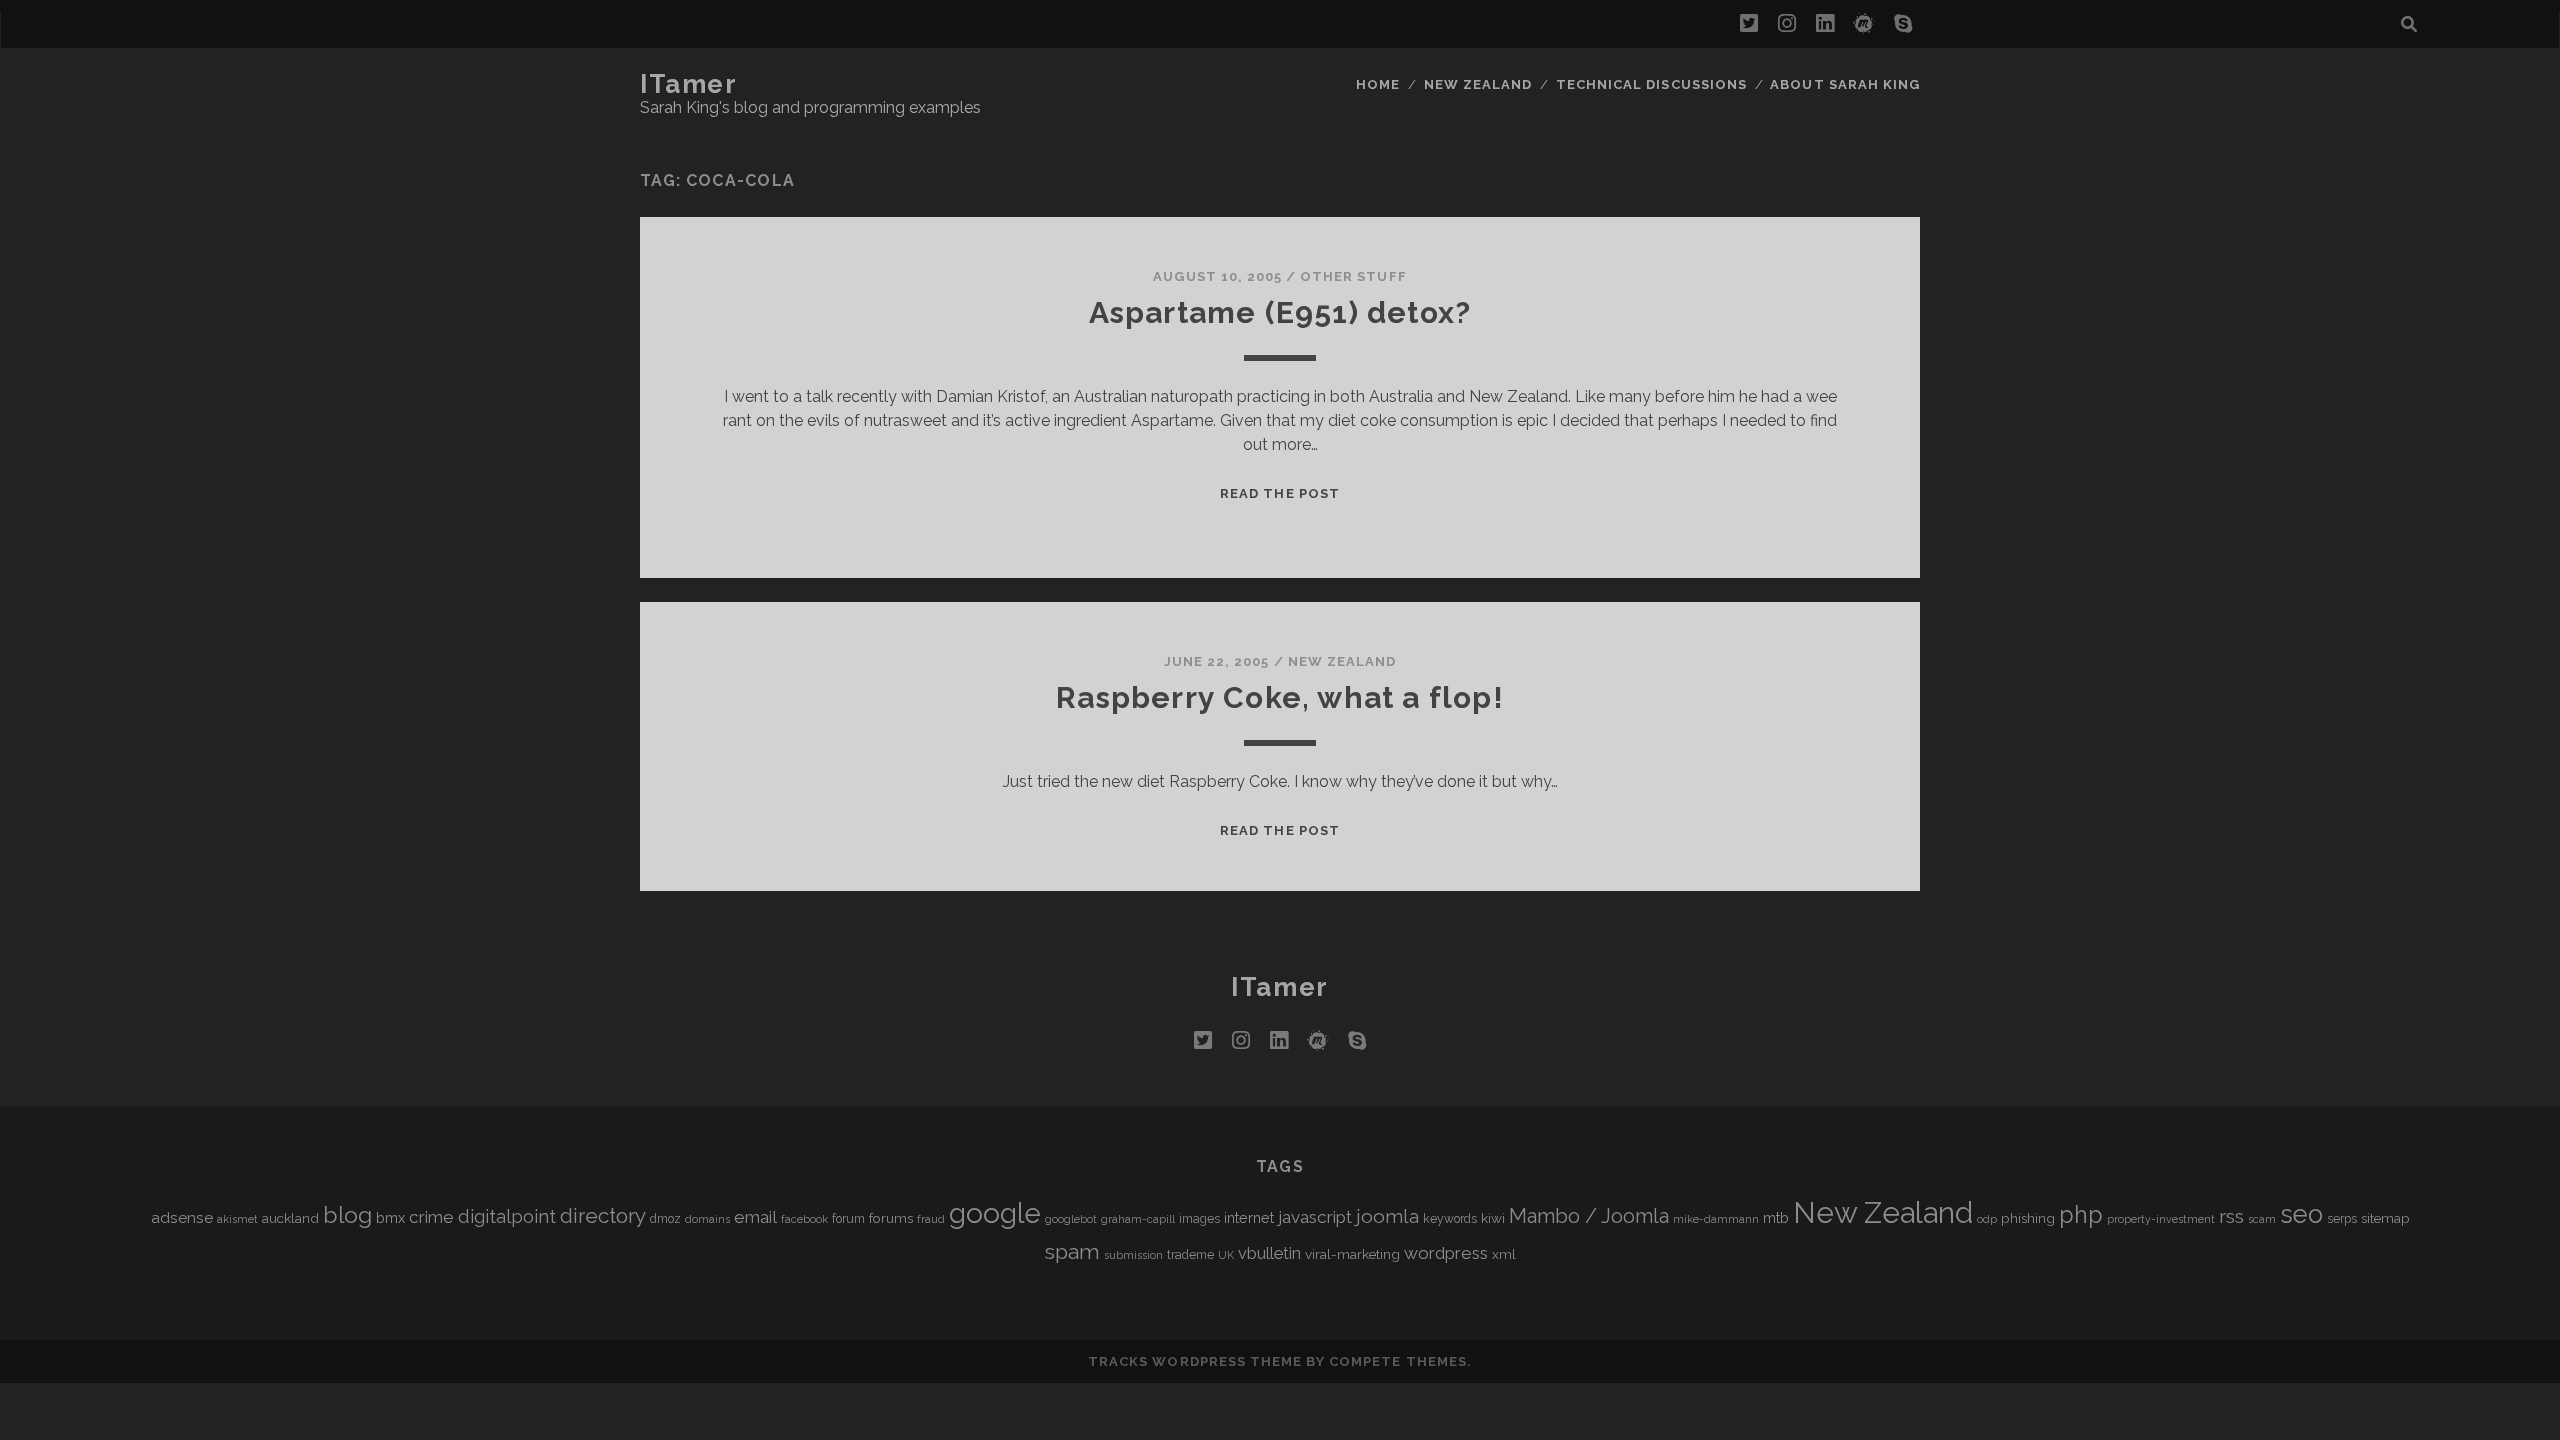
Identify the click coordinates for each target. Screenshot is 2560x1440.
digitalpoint (507, 1216)
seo (2301, 1214)
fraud (931, 1219)
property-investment (2161, 1219)
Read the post (1280, 493)
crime (431, 1217)
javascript (1315, 1217)
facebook (804, 1219)
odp (1987, 1219)
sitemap (2385, 1218)
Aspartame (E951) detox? (1280, 312)
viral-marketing (1352, 1254)
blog (347, 1214)
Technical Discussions (1651, 84)
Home (1378, 84)
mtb (1776, 1217)
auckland (290, 1218)
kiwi (1493, 1218)
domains (707, 1219)
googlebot (1071, 1219)
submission (1133, 1255)
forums (891, 1218)
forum (848, 1219)
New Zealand (1478, 84)
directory (603, 1215)
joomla (1387, 1216)
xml (1504, 1254)
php (2081, 1214)
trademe (1190, 1255)
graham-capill (1138, 1219)
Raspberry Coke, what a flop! (1280, 697)
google (995, 1213)
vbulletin (1269, 1253)
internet (1249, 1217)
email (755, 1217)
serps (2342, 1219)
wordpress (1446, 1253)
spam (1072, 1251)
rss (2231, 1216)
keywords (1450, 1219)
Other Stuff (1353, 276)
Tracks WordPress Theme (1195, 1361)
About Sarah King (1845, 84)
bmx (390, 1217)
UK (1226, 1255)
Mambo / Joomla (1589, 1216)
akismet (237, 1219)
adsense (182, 1217)
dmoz (665, 1219)
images (1199, 1219)
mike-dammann (1716, 1219)
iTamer (688, 84)
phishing (2028, 1218)
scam (2262, 1219)
